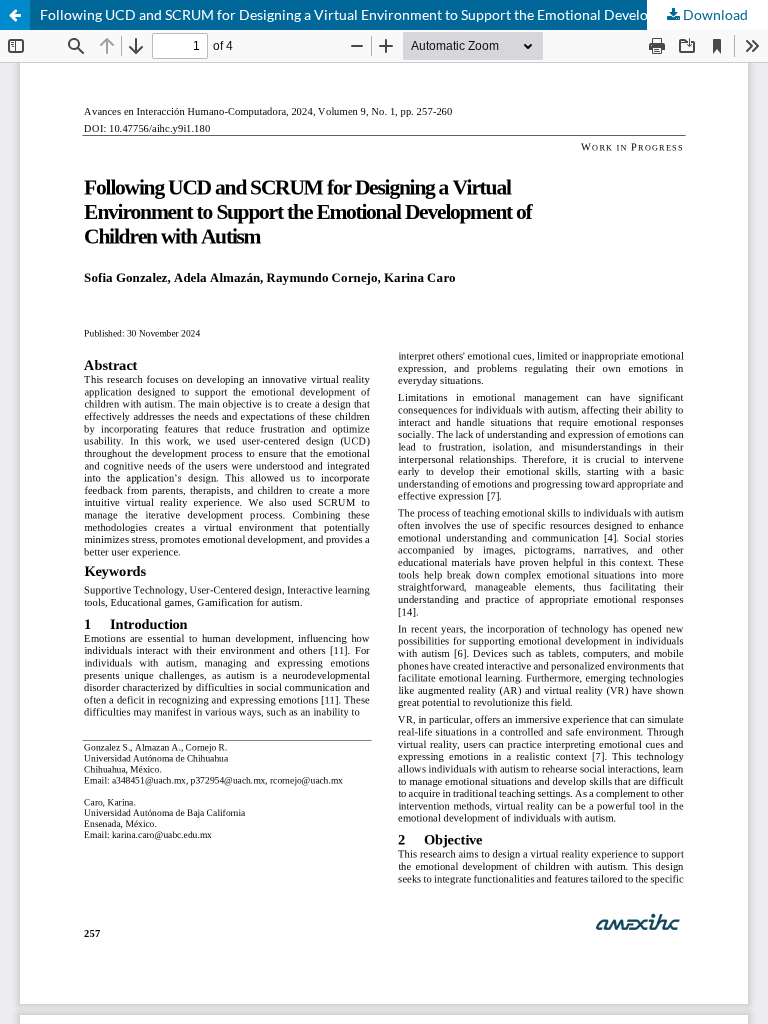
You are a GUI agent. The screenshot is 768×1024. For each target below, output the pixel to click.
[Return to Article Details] (15, 15)
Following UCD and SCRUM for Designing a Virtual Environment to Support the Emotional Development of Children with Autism (404, 14)
